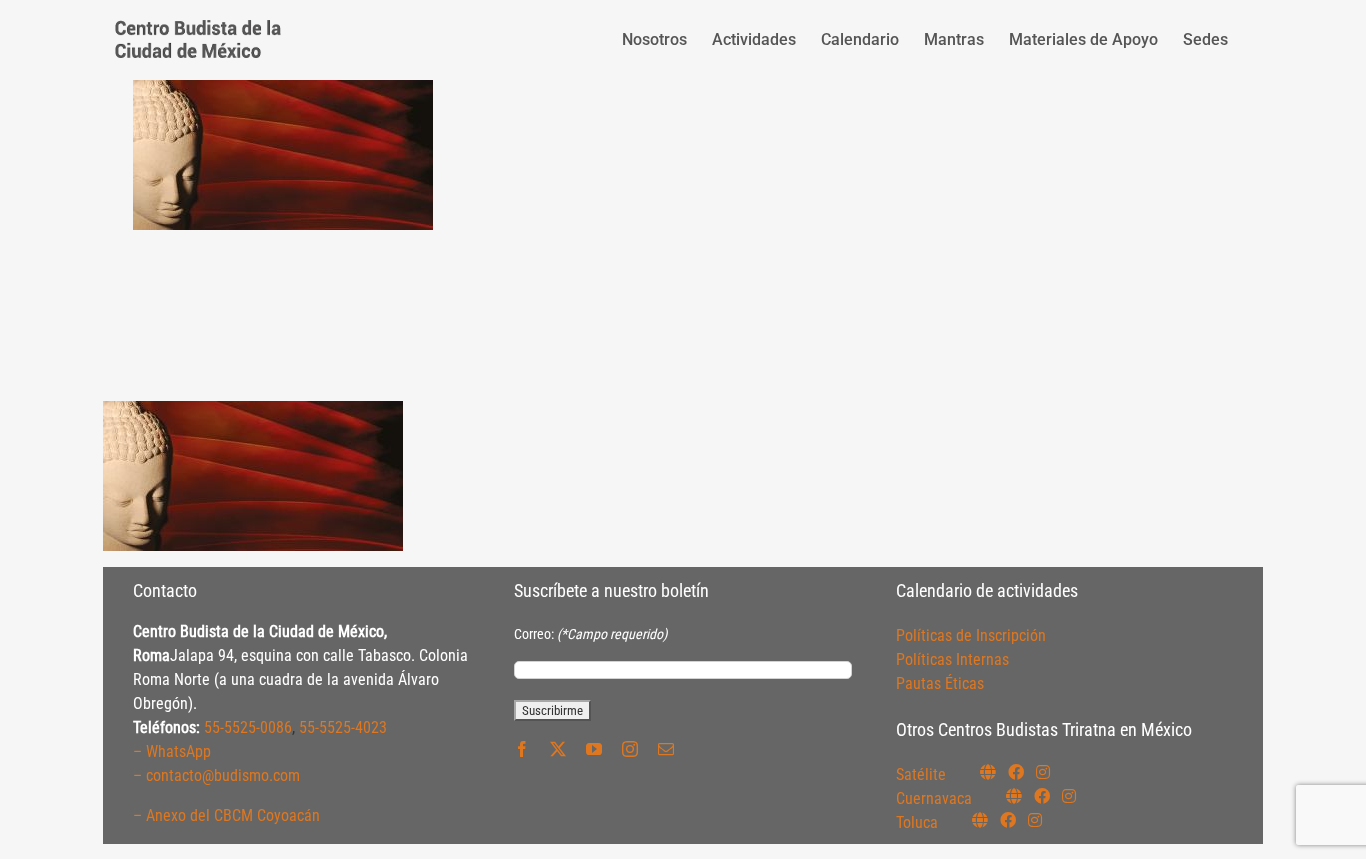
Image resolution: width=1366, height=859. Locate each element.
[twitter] (558, 749)
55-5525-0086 (248, 727)
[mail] (666, 749)
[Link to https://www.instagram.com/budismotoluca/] (1035, 820)
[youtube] (594, 749)
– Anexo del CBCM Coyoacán (226, 815)
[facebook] (522, 749)
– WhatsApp (172, 751)
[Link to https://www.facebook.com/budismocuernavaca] (1042, 796)
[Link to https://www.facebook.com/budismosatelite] (1016, 772)
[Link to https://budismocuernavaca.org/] (1014, 796)
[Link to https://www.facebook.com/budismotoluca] (1008, 820)
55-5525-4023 (343, 727)
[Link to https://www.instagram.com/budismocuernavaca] (1069, 796)
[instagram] (630, 749)
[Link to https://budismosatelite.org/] (988, 772)
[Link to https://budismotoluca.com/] (980, 820)
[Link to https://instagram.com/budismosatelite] (1043, 772)
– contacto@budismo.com (216, 775)
